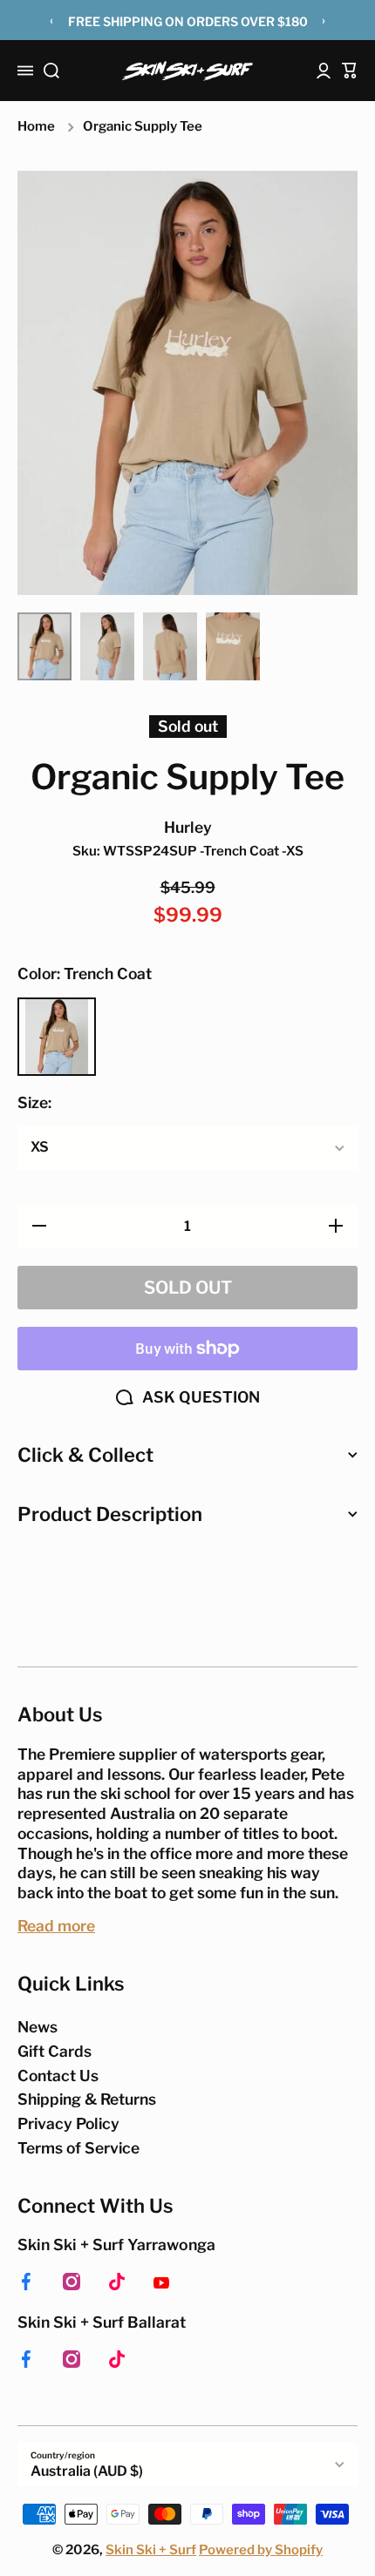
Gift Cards (55, 2051)
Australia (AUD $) (87, 2471)
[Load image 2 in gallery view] (107, 646)
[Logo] (187, 71)
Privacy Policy (68, 2123)
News (37, 2027)
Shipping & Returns (87, 2099)
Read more (56, 1926)
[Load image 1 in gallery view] (44, 646)
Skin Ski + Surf (151, 2550)
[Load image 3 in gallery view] (170, 646)
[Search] (51, 71)
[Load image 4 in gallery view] (233, 646)
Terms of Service (78, 2148)
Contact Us (58, 2076)
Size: (34, 1102)
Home (36, 126)
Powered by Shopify (261, 2550)
